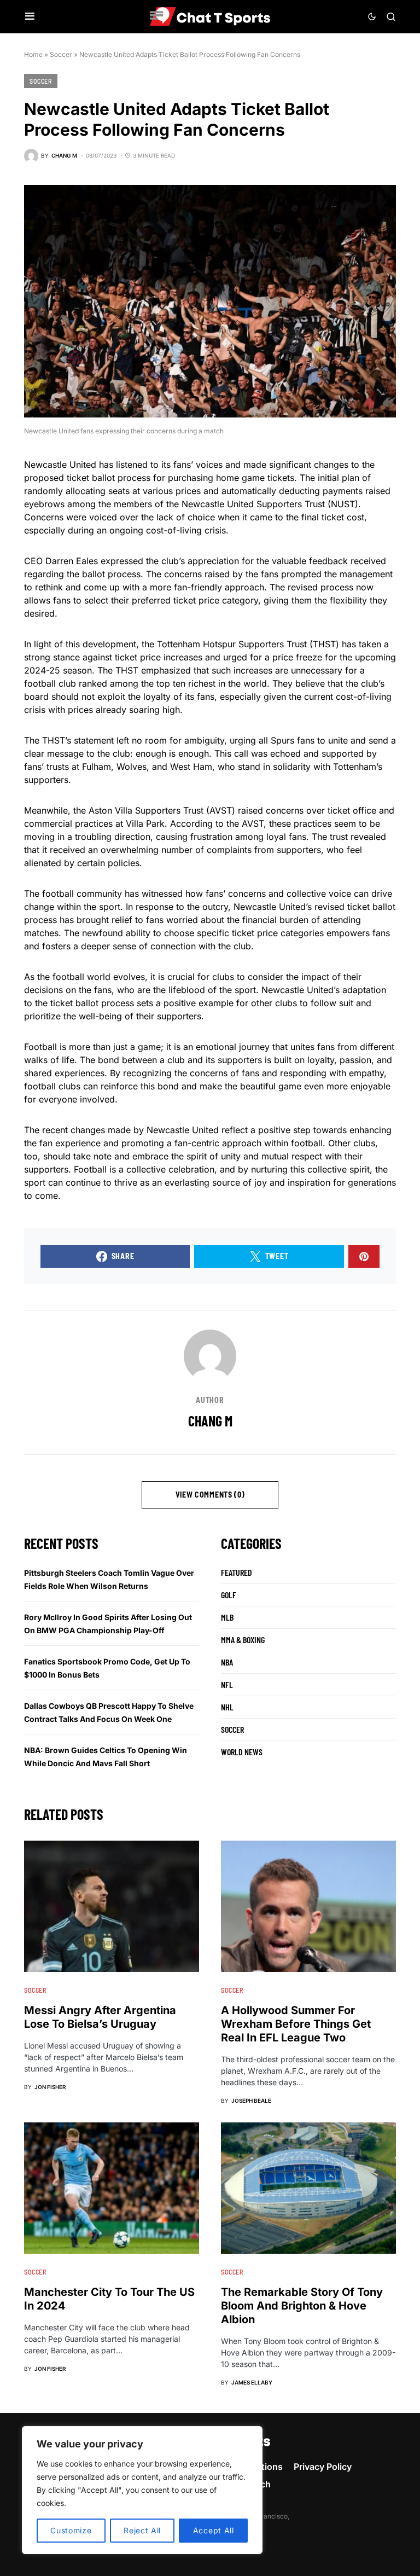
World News (242, 1752)
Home (33, 54)
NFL (227, 1684)
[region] (142, 2490)
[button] (30, 16)
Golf (229, 1595)
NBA (227, 1662)
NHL (227, 1707)
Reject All (142, 2530)
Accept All (214, 2530)
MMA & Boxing (243, 1640)
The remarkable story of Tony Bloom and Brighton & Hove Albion (302, 2306)
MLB (227, 1617)
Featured (237, 1572)
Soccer (61, 54)
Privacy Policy (323, 2467)
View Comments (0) (210, 1495)
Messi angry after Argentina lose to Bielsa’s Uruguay (100, 2017)
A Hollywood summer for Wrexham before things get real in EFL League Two (296, 2024)
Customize (71, 2530)
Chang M (210, 1421)
